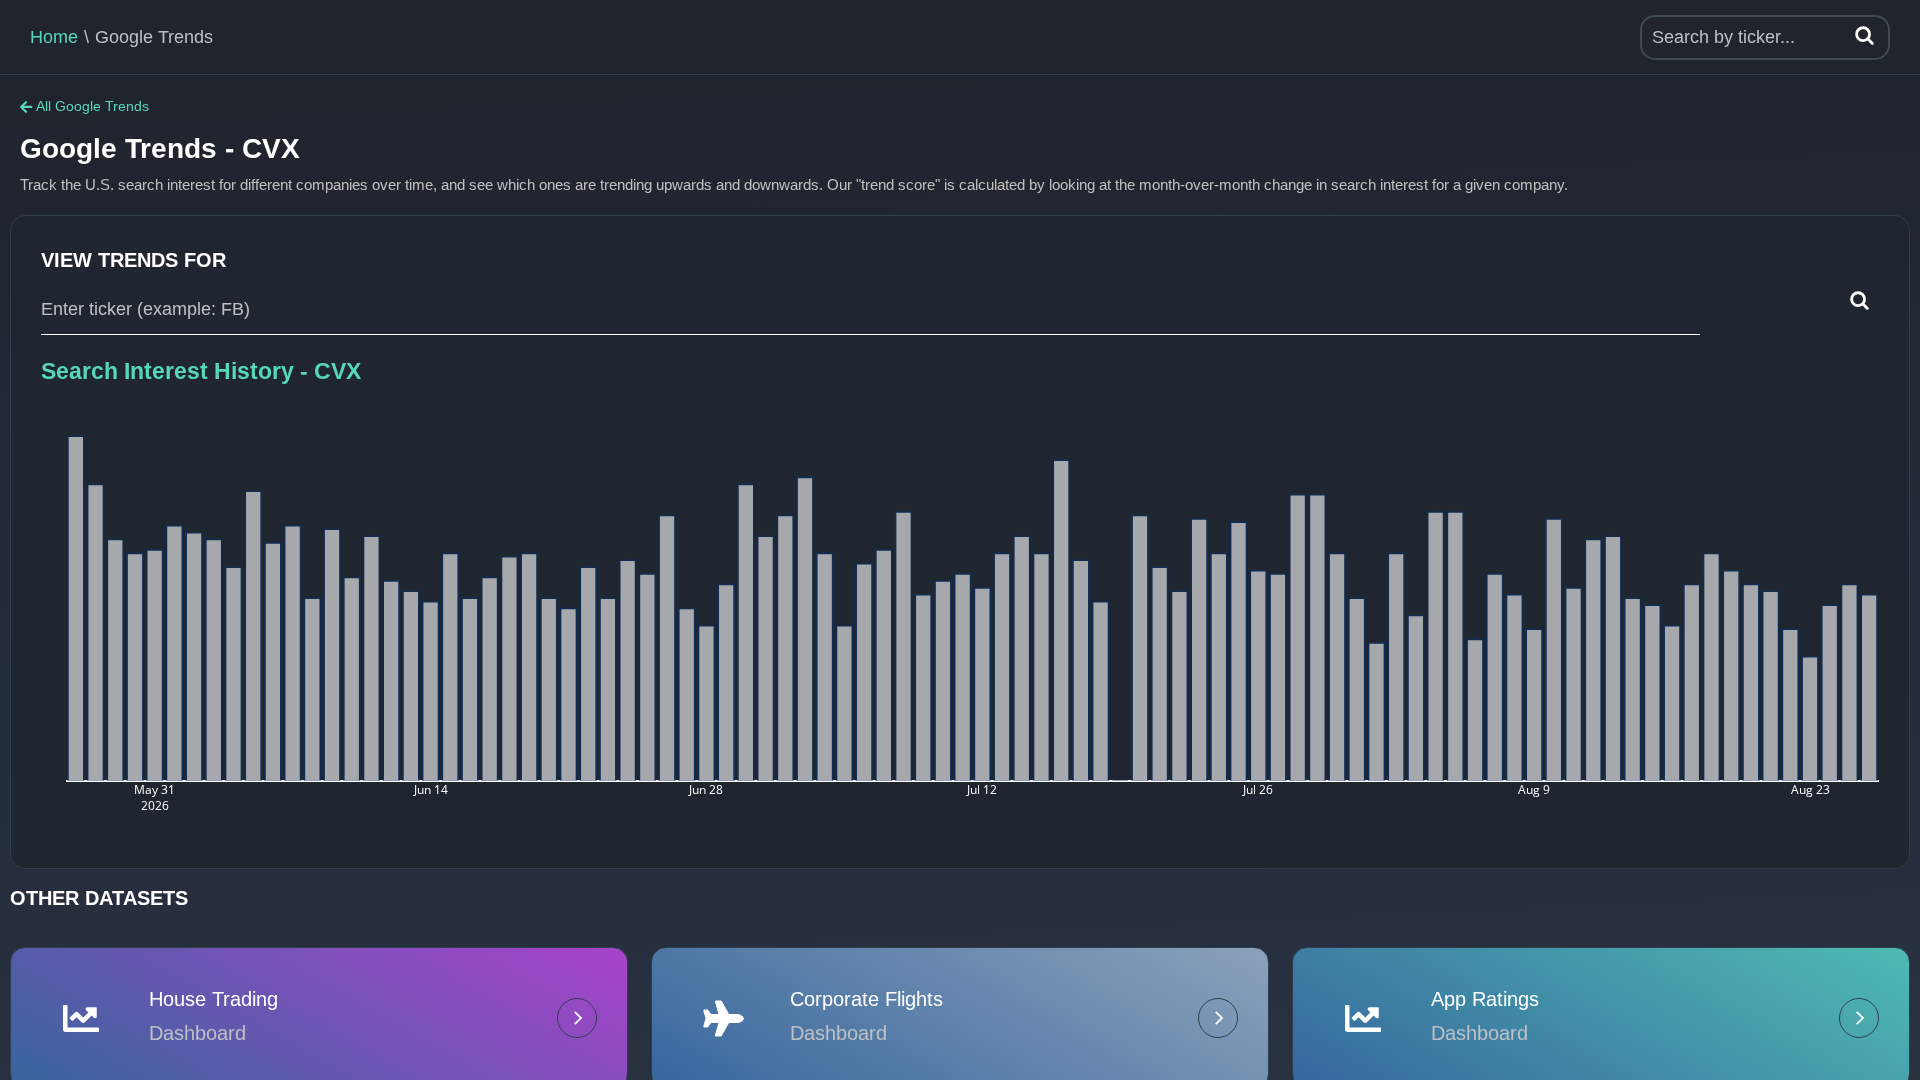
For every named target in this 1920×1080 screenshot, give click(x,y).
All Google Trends (92, 106)
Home (54, 37)
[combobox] (870, 310)
